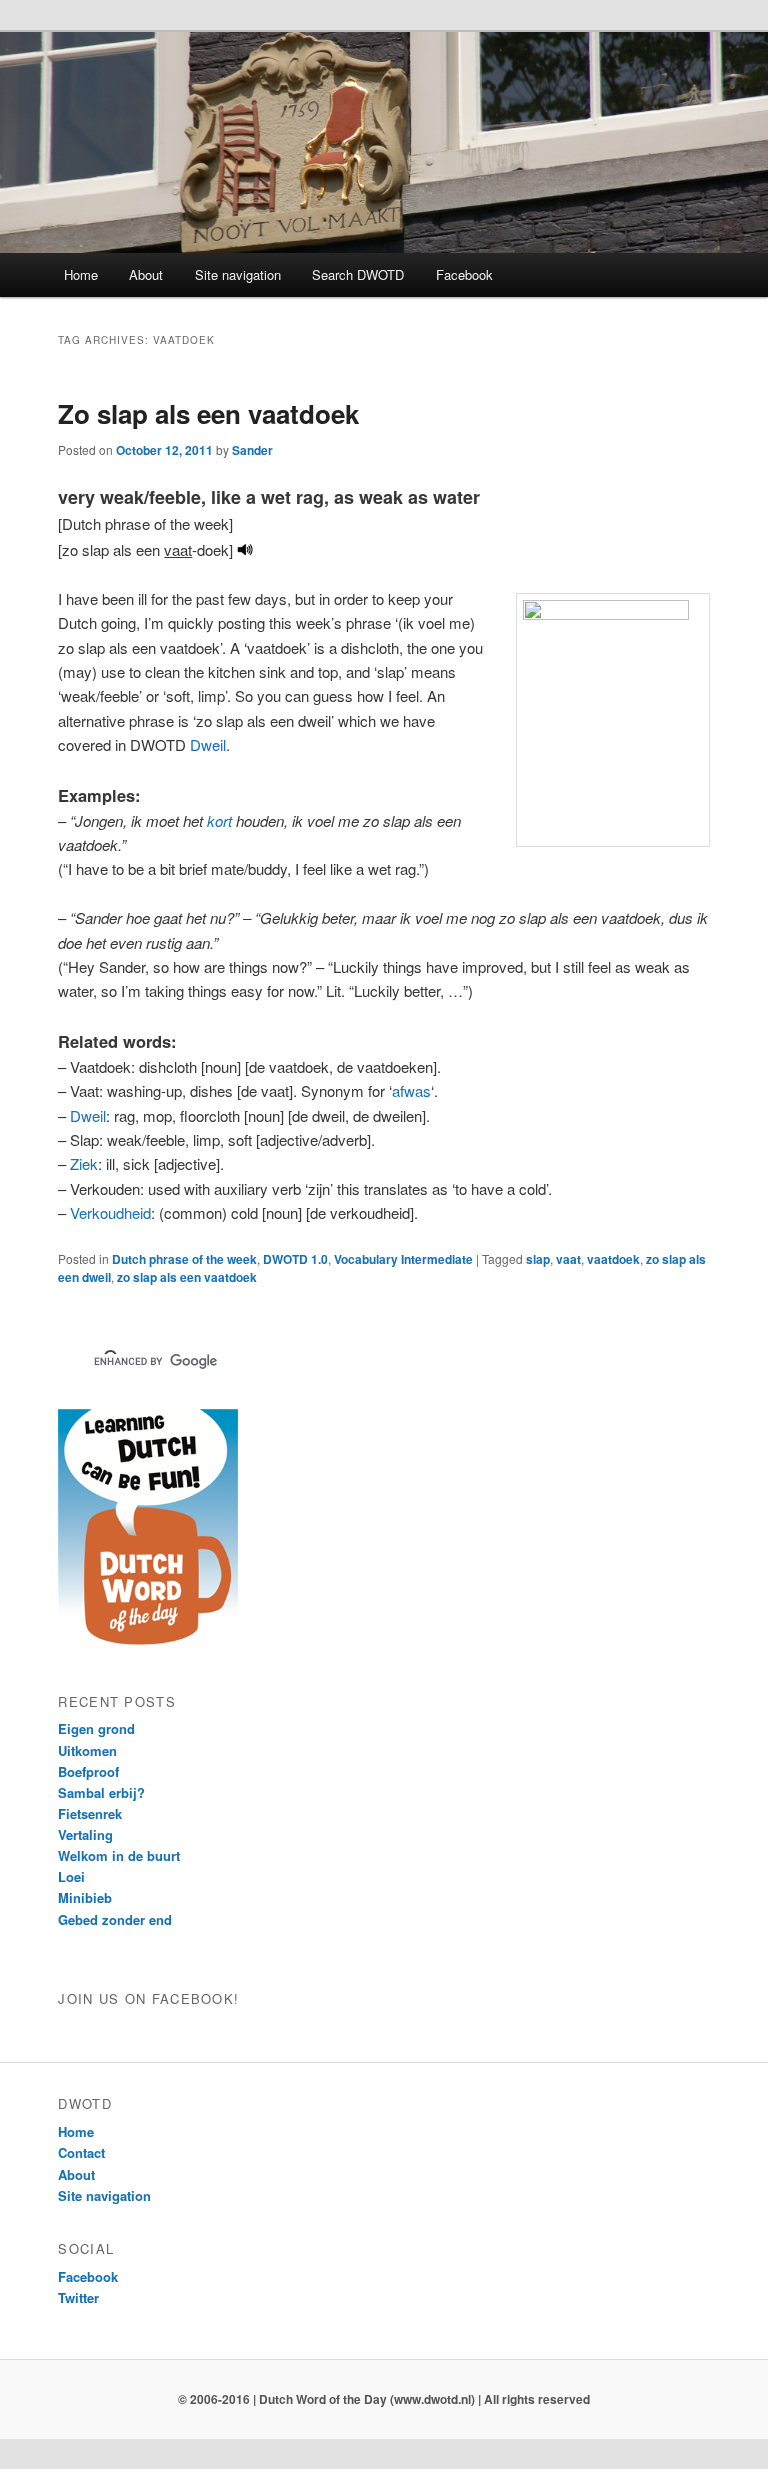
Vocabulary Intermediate (403, 1259)
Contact (81, 2152)
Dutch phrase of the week (184, 1259)
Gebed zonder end (115, 1919)
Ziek (84, 1163)
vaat (568, 1259)
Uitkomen (87, 1750)
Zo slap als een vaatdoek (208, 413)
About (146, 274)
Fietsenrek (90, 1813)
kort (219, 820)
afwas (411, 1090)
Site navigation (238, 274)
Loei (71, 1876)
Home (81, 274)
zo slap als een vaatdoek (187, 1277)
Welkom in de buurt (119, 1855)
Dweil (208, 744)
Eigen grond (96, 1728)
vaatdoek (613, 1259)
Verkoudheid (110, 1212)
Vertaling (85, 1834)
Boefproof (88, 1771)
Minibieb (85, 1897)
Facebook (464, 274)
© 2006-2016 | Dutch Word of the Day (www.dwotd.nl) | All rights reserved (384, 2399)
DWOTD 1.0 (295, 1259)
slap (538, 1259)
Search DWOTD (358, 274)
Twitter (78, 2297)
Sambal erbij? (101, 1792)
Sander (252, 450)
